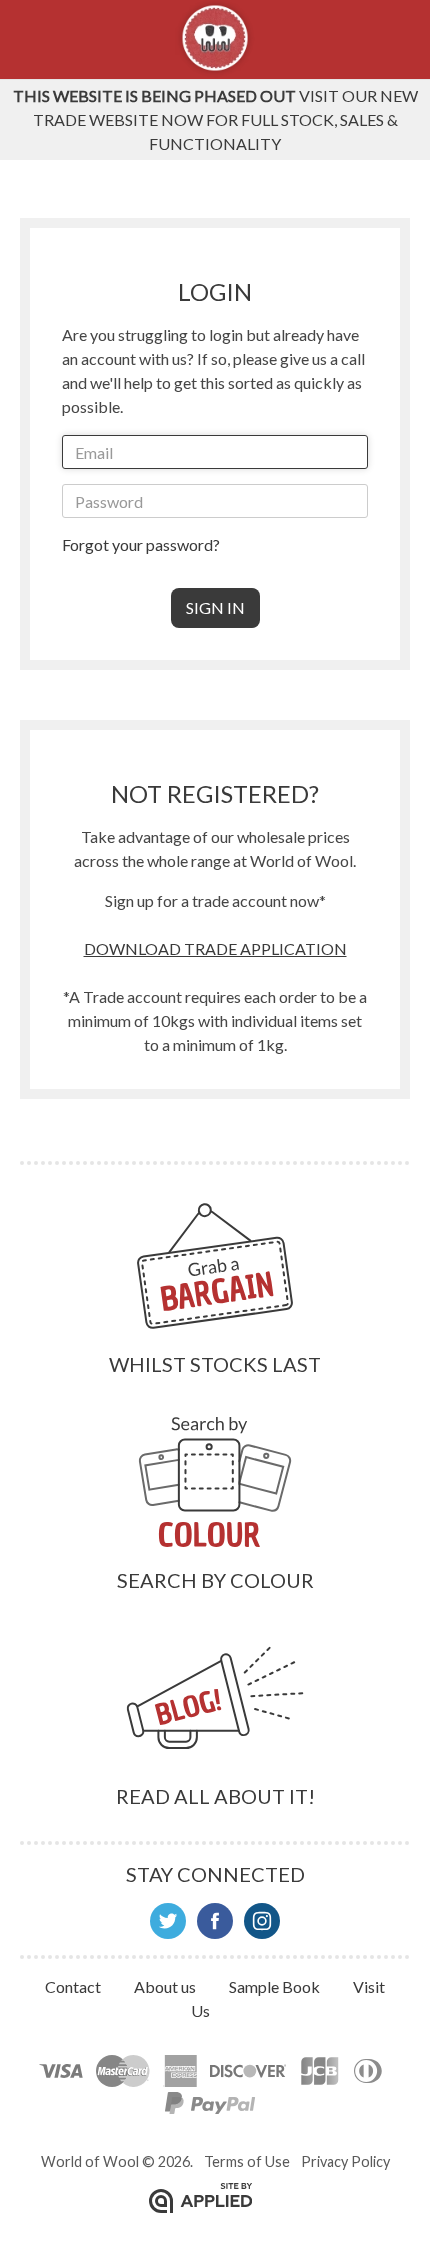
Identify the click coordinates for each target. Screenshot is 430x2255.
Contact (74, 1986)
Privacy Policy (345, 2161)
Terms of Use (247, 2161)
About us (166, 1986)
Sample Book (276, 1986)
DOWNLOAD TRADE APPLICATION (215, 948)
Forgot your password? (141, 544)
